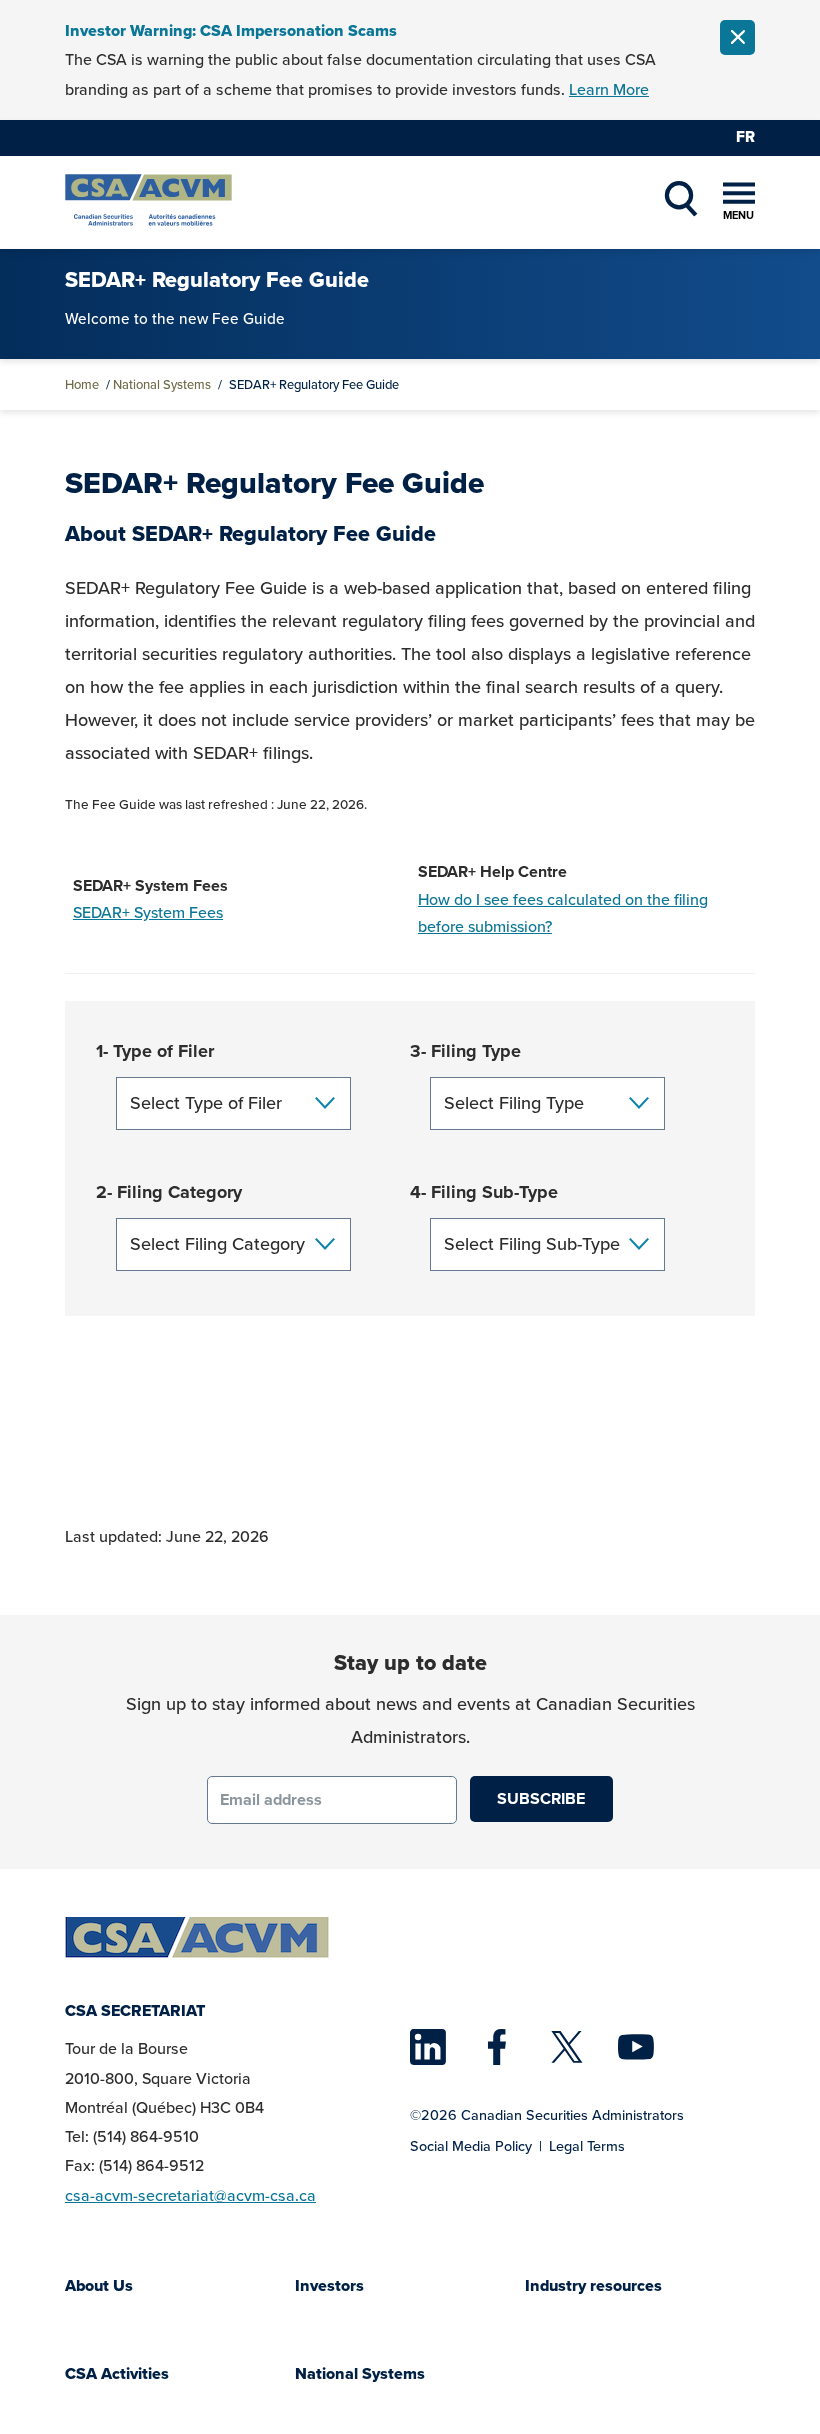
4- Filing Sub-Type (484, 1192)
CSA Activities (117, 2373)
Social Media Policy (471, 2146)
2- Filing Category (169, 1192)
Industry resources (593, 2285)
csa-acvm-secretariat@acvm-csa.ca (190, 2195)
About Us (99, 2285)
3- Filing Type (465, 1051)
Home (82, 384)
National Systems (162, 384)
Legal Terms (587, 2146)
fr (745, 136)
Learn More (609, 89)
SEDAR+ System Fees (148, 912)
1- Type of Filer (155, 1051)
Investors (329, 2285)
